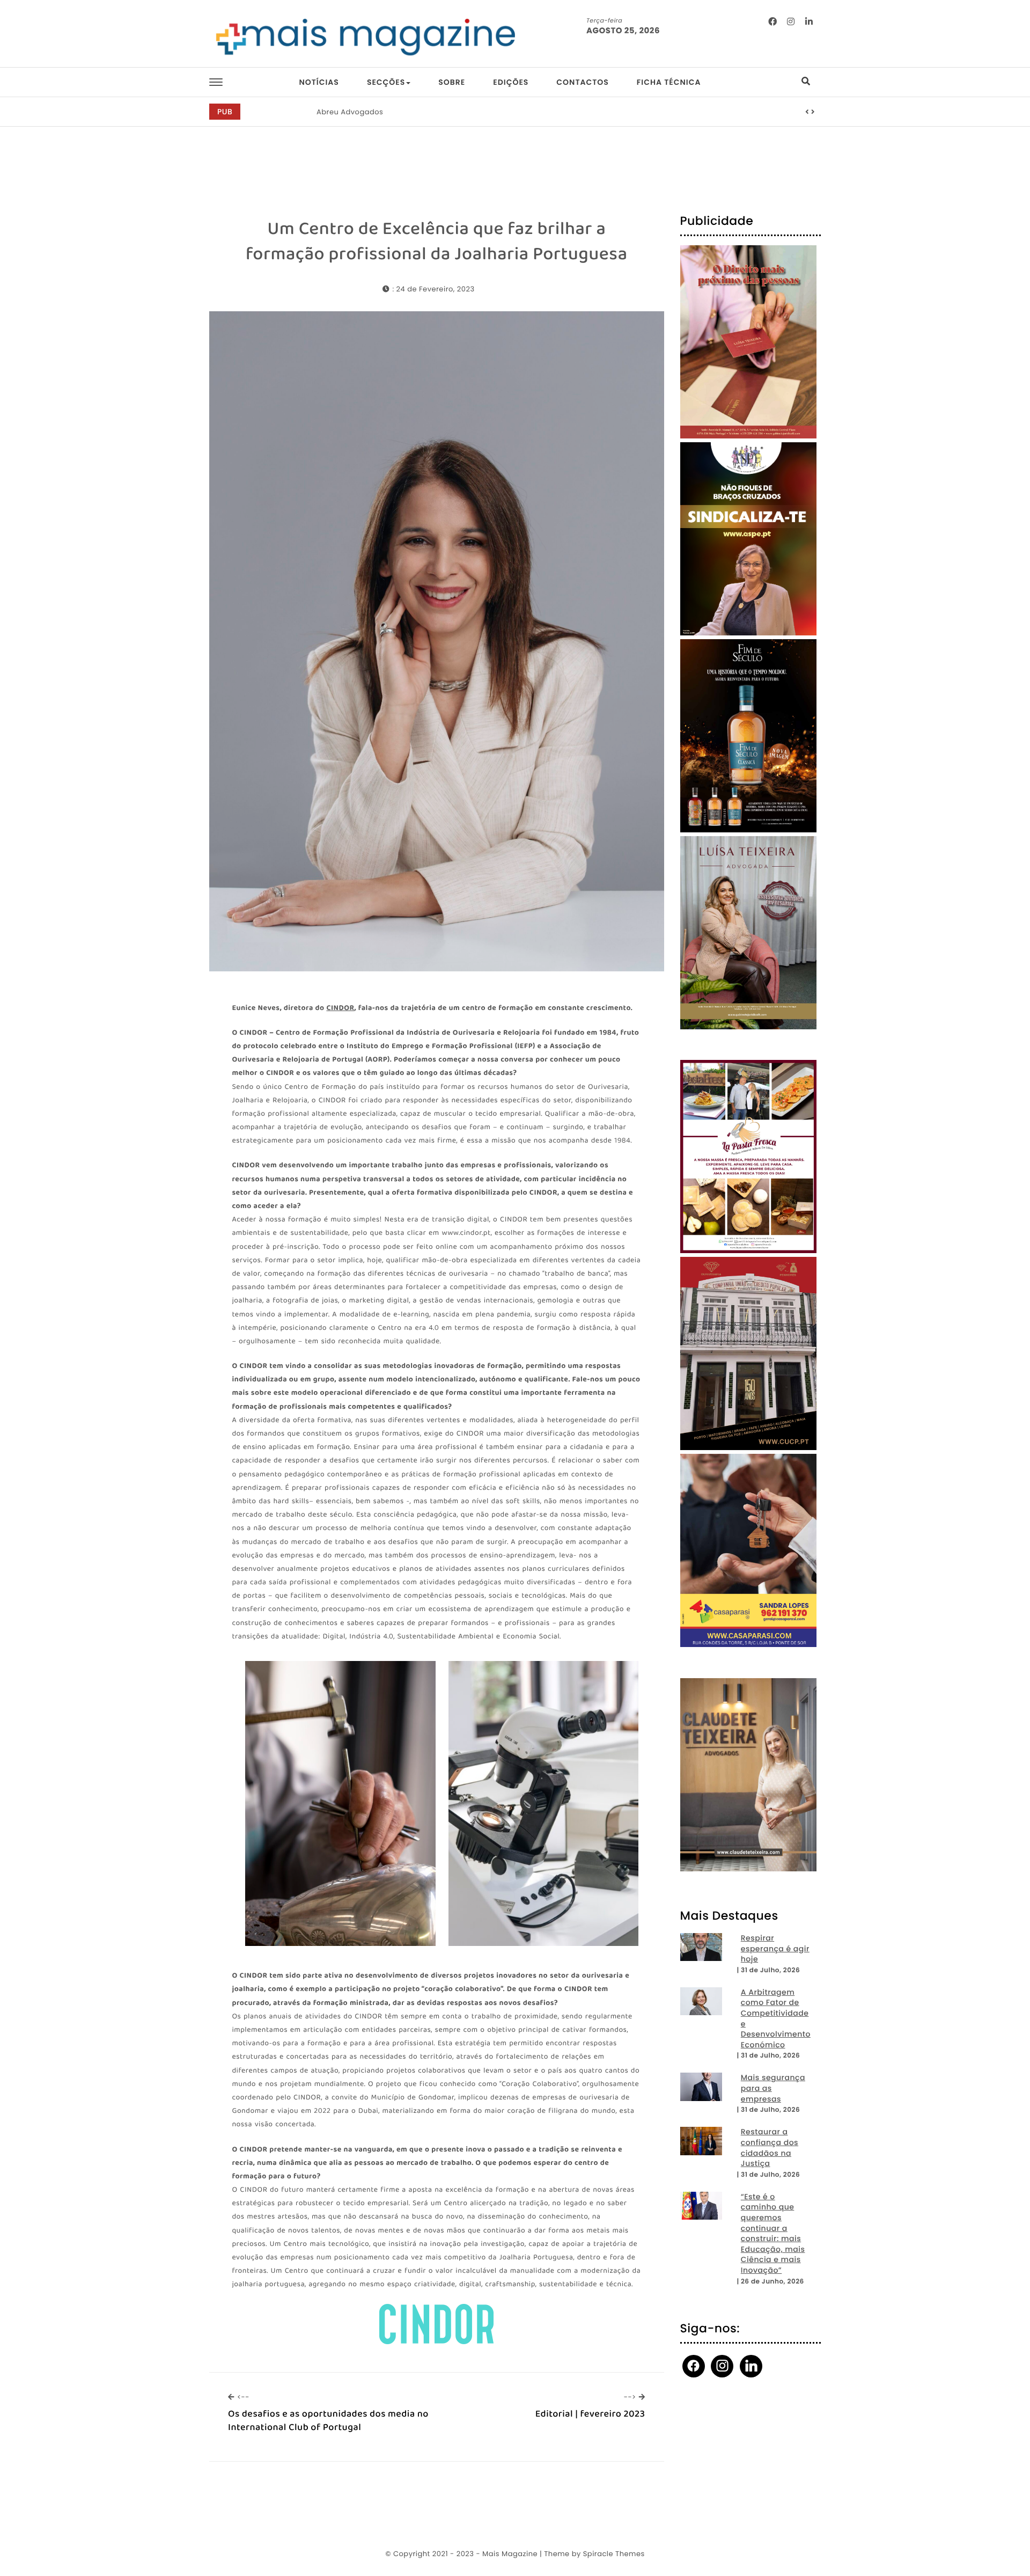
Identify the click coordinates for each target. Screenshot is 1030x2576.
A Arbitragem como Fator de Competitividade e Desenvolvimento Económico (776, 2019)
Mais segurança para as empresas (773, 2088)
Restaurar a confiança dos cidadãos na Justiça (770, 2148)
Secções (386, 82)
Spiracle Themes (614, 2554)
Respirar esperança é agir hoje (775, 1949)
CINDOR (340, 1009)
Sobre (452, 82)
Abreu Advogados (350, 112)
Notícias (319, 82)
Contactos (582, 82)
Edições (511, 82)
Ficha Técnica (669, 82)
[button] (807, 112)
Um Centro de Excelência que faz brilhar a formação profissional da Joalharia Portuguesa (437, 242)
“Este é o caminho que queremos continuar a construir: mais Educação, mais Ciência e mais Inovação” (773, 2234)
